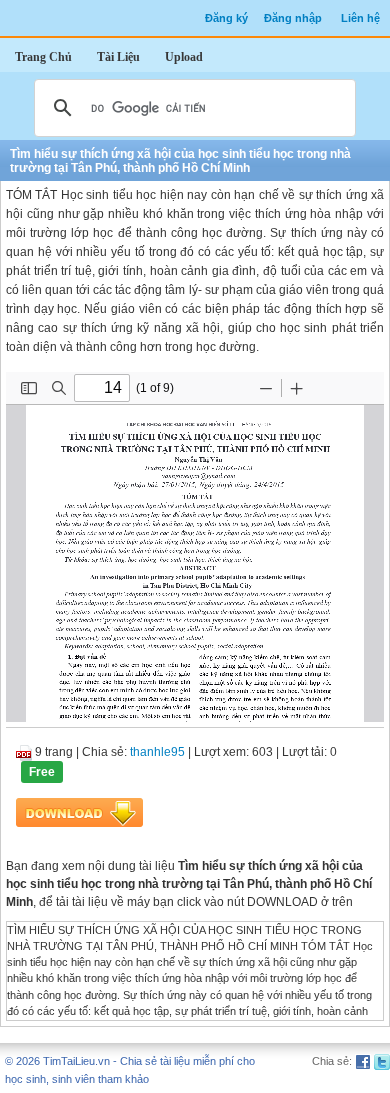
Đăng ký (226, 18)
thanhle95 (157, 752)
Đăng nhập (293, 18)
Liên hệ (360, 18)
